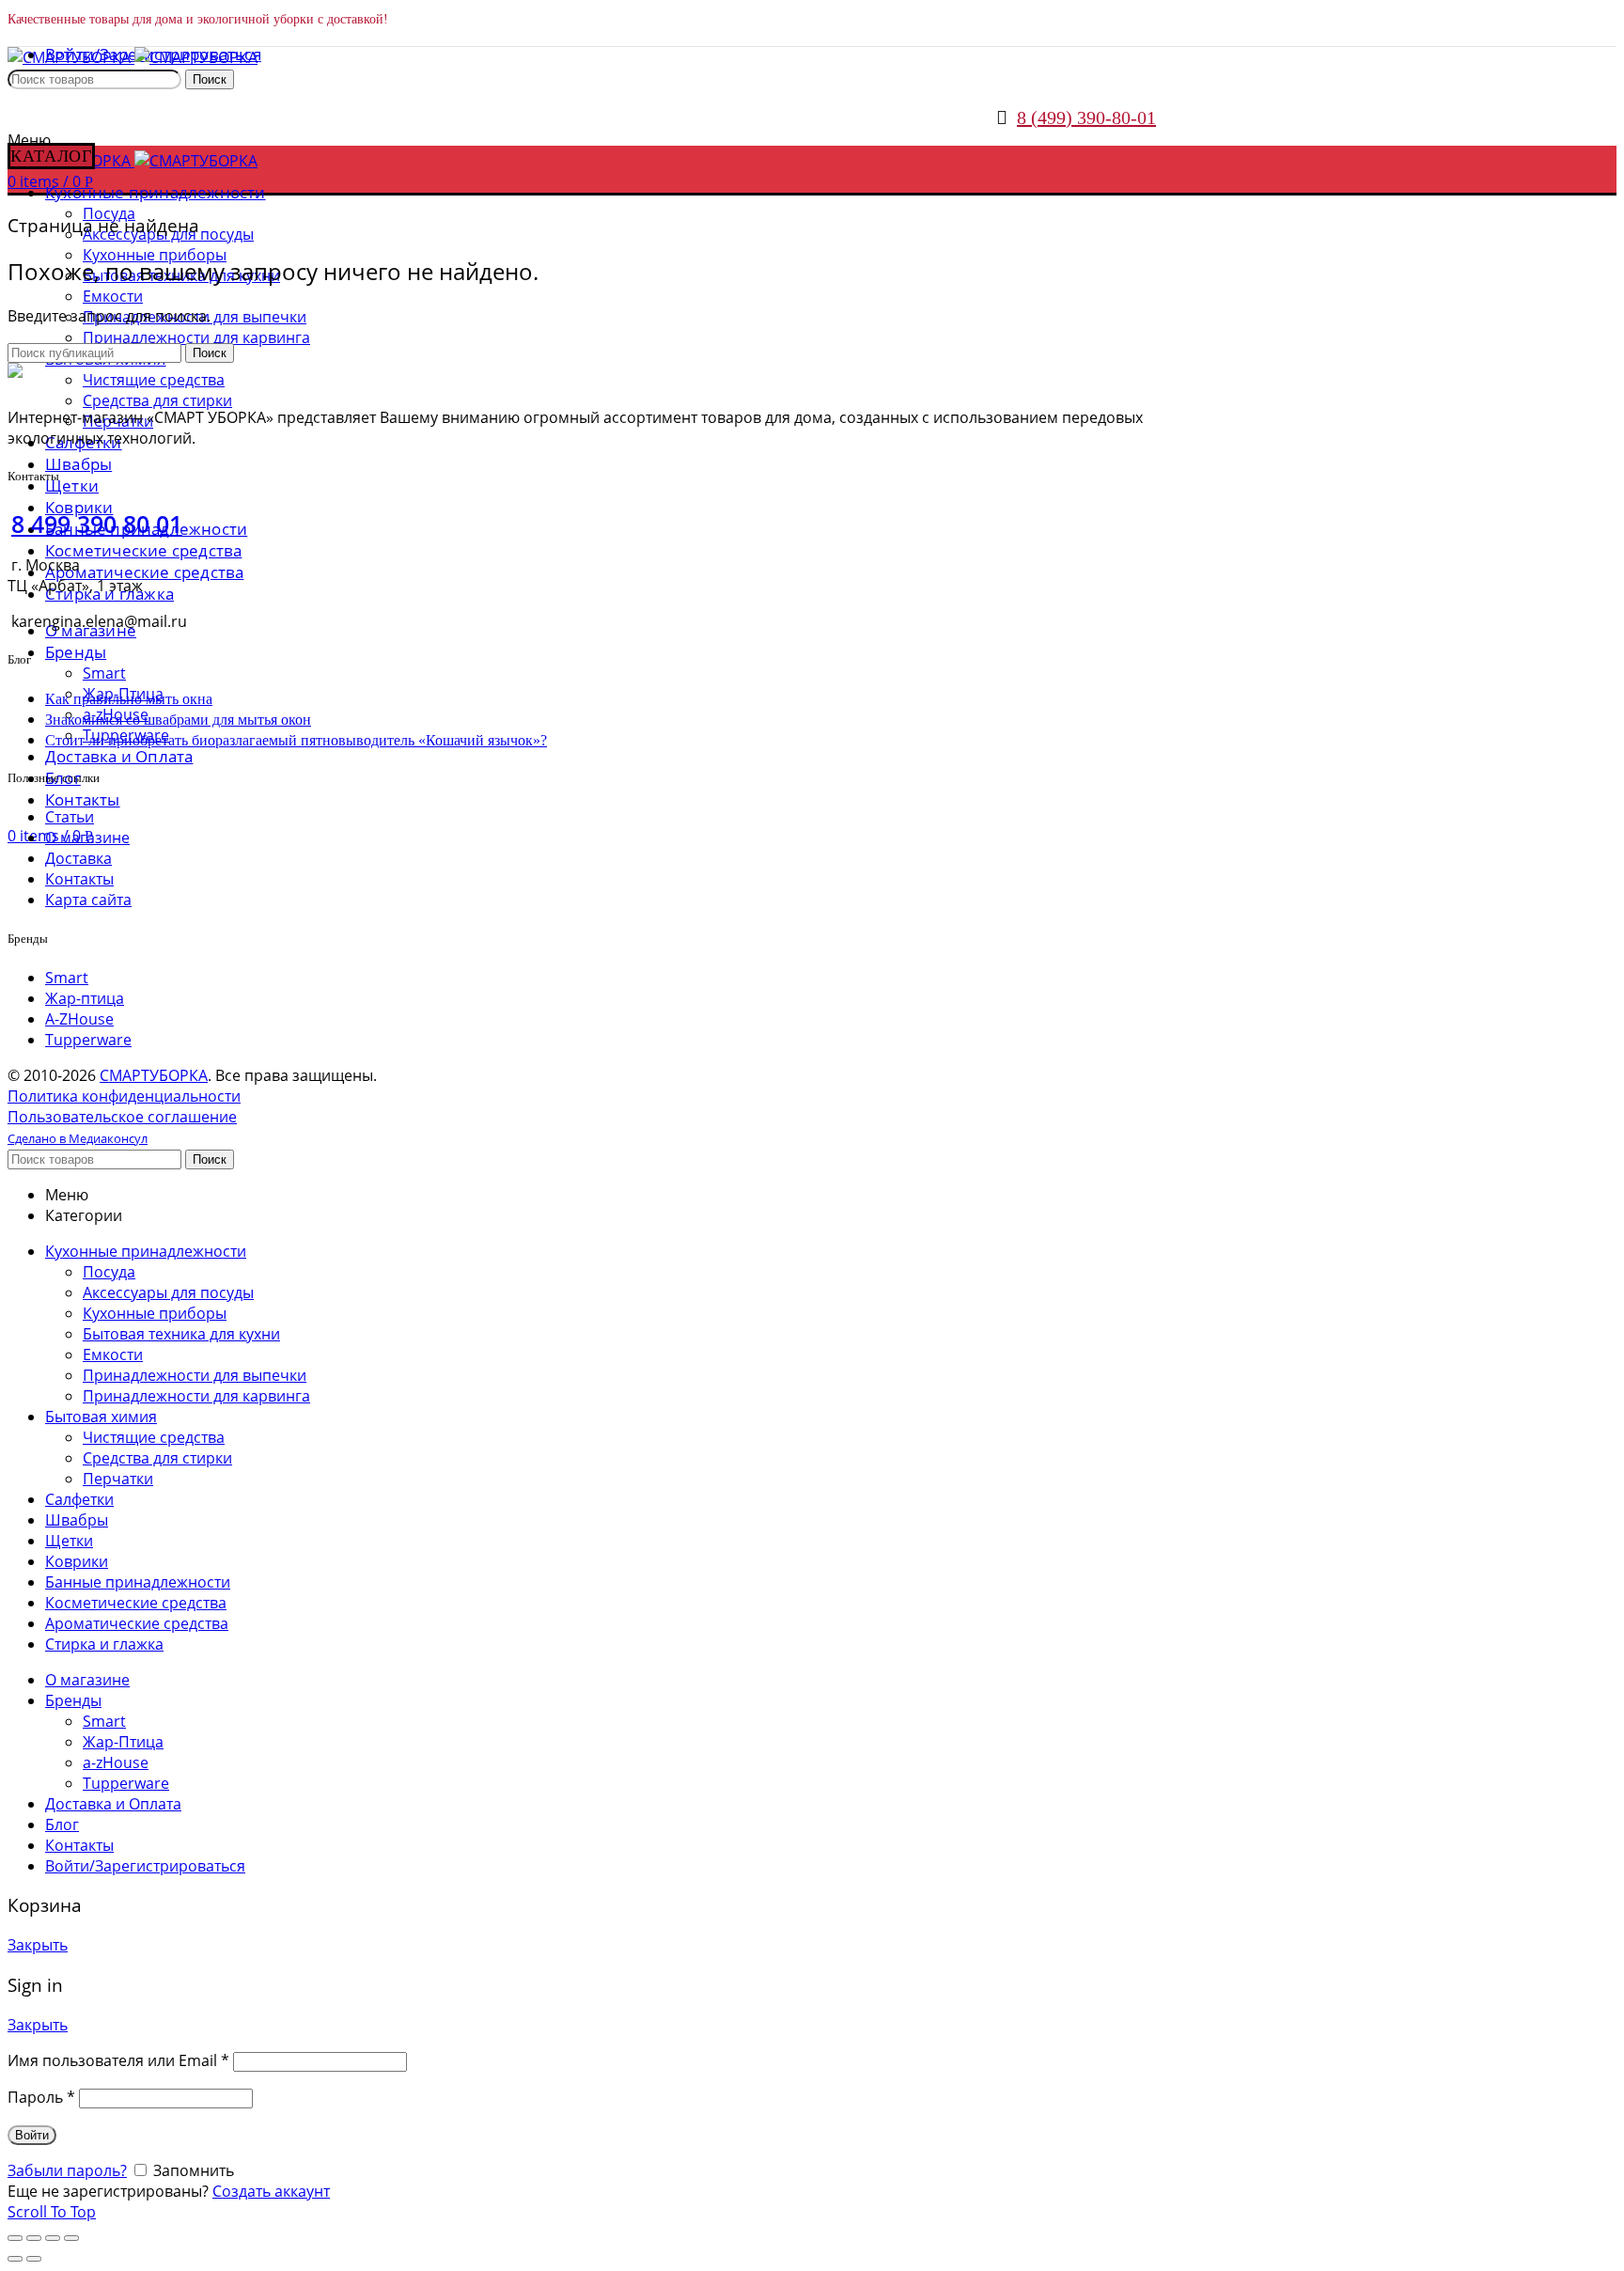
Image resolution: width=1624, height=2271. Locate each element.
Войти (32, 2135)
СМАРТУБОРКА (154, 1075)
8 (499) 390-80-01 (1086, 117)
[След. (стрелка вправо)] (34, 2259)
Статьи (70, 817)
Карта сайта (88, 900)
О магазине (87, 838)
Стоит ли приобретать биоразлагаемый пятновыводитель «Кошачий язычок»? (296, 740)
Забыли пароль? (67, 2170)
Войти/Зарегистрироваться (145, 1866)
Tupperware (88, 1040)
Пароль (41, 2097)
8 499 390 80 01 (97, 524)
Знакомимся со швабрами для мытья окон (178, 720)
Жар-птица (85, 998)
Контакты (79, 879)
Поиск (210, 79)
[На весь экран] (53, 2238)
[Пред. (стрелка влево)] (15, 2259)
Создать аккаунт (271, 2191)
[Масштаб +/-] (71, 2238)
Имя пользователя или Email (118, 2060)
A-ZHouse (79, 1019)
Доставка (78, 858)
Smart (67, 978)
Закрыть (38, 1945)
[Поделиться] (34, 2238)
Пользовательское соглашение (122, 1117)
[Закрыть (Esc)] (15, 2238)
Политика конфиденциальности (124, 1096)
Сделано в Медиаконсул (78, 1138)
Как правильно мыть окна (129, 699)
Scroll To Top (52, 2212)
